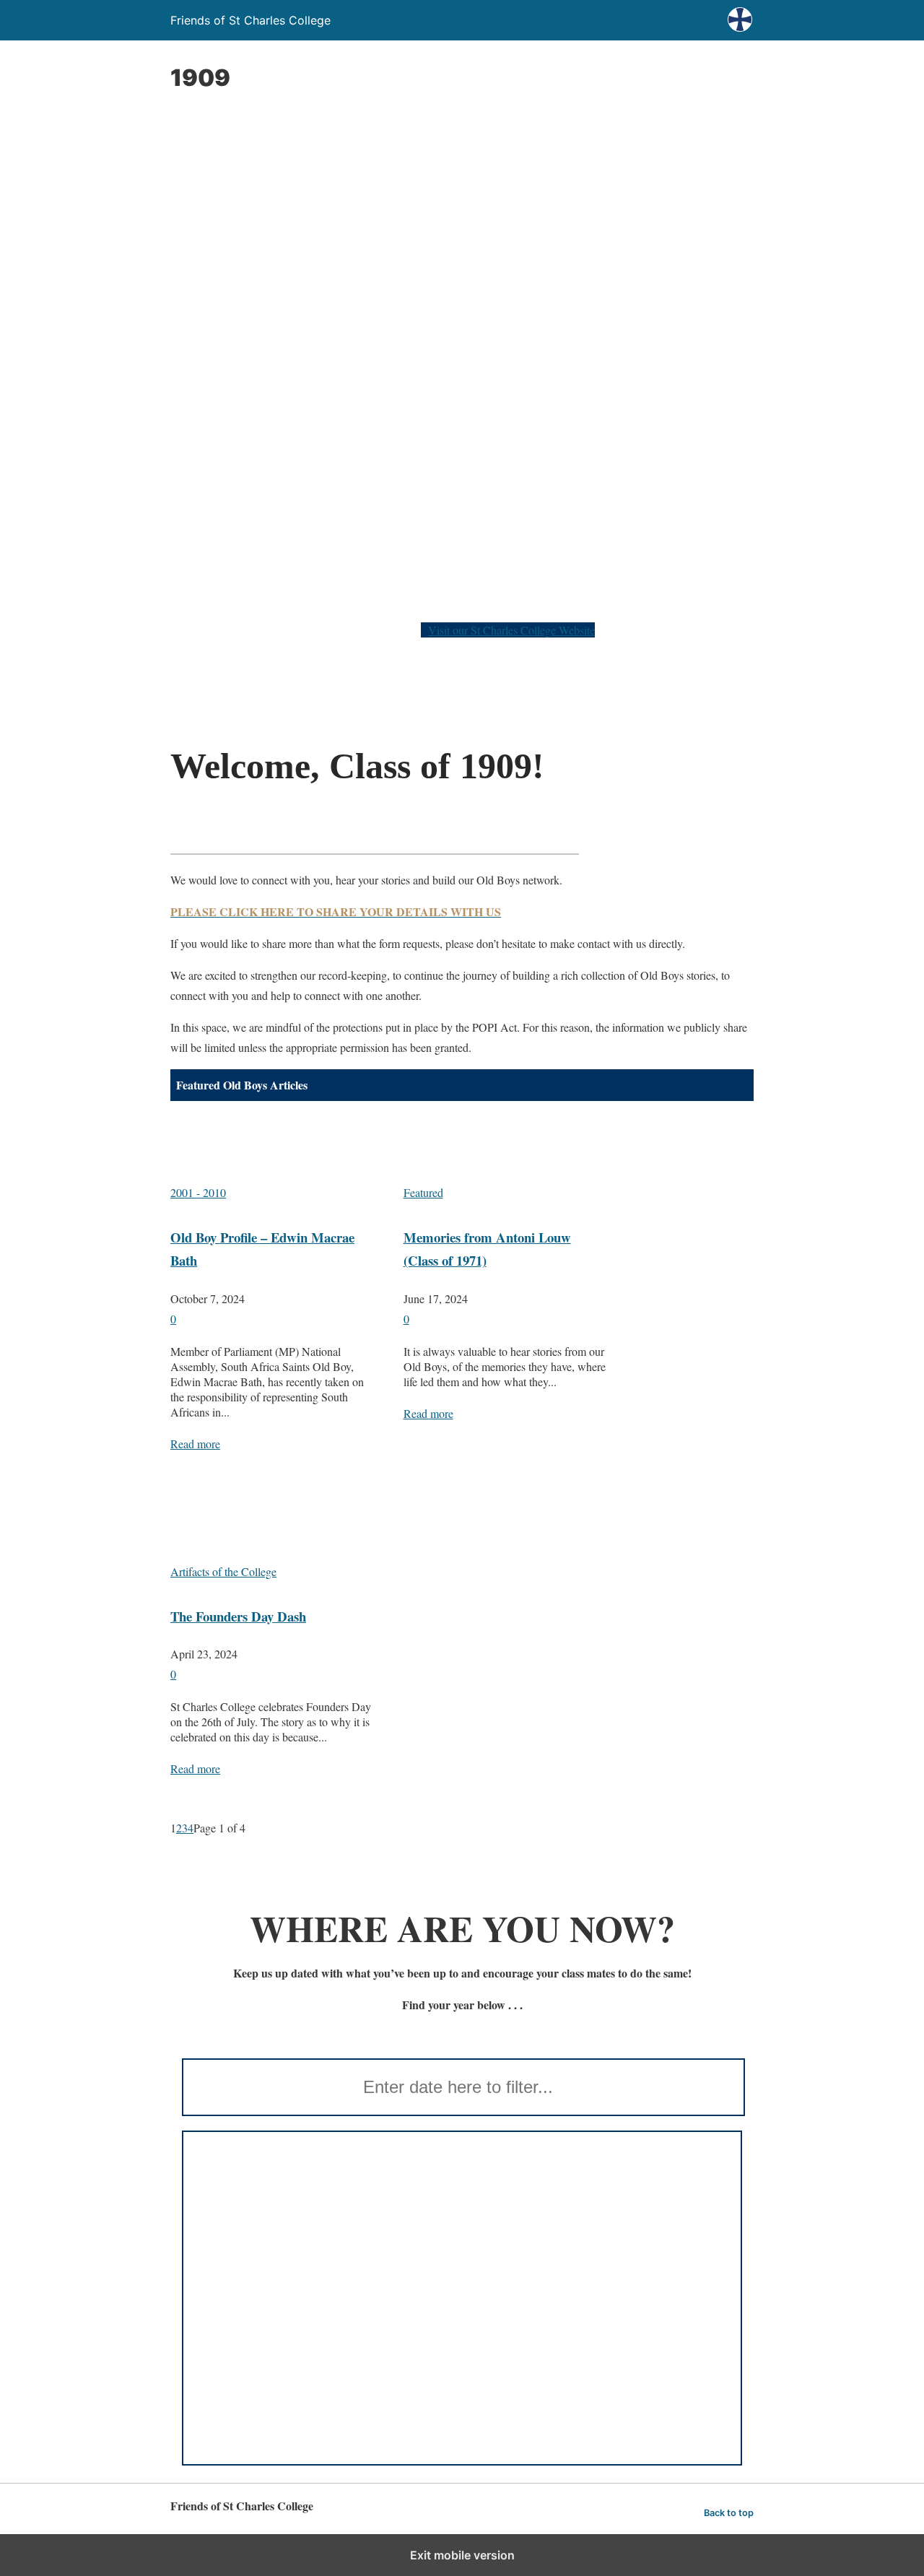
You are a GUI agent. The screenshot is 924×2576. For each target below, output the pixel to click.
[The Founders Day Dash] (273, 1531)
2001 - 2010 (198, 1192)
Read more (195, 1444)
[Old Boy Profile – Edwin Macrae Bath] (273, 1152)
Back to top (729, 2513)
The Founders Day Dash (238, 1616)
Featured (423, 1192)
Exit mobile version (462, 2555)
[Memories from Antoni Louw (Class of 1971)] (506, 1152)
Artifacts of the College (223, 1571)
